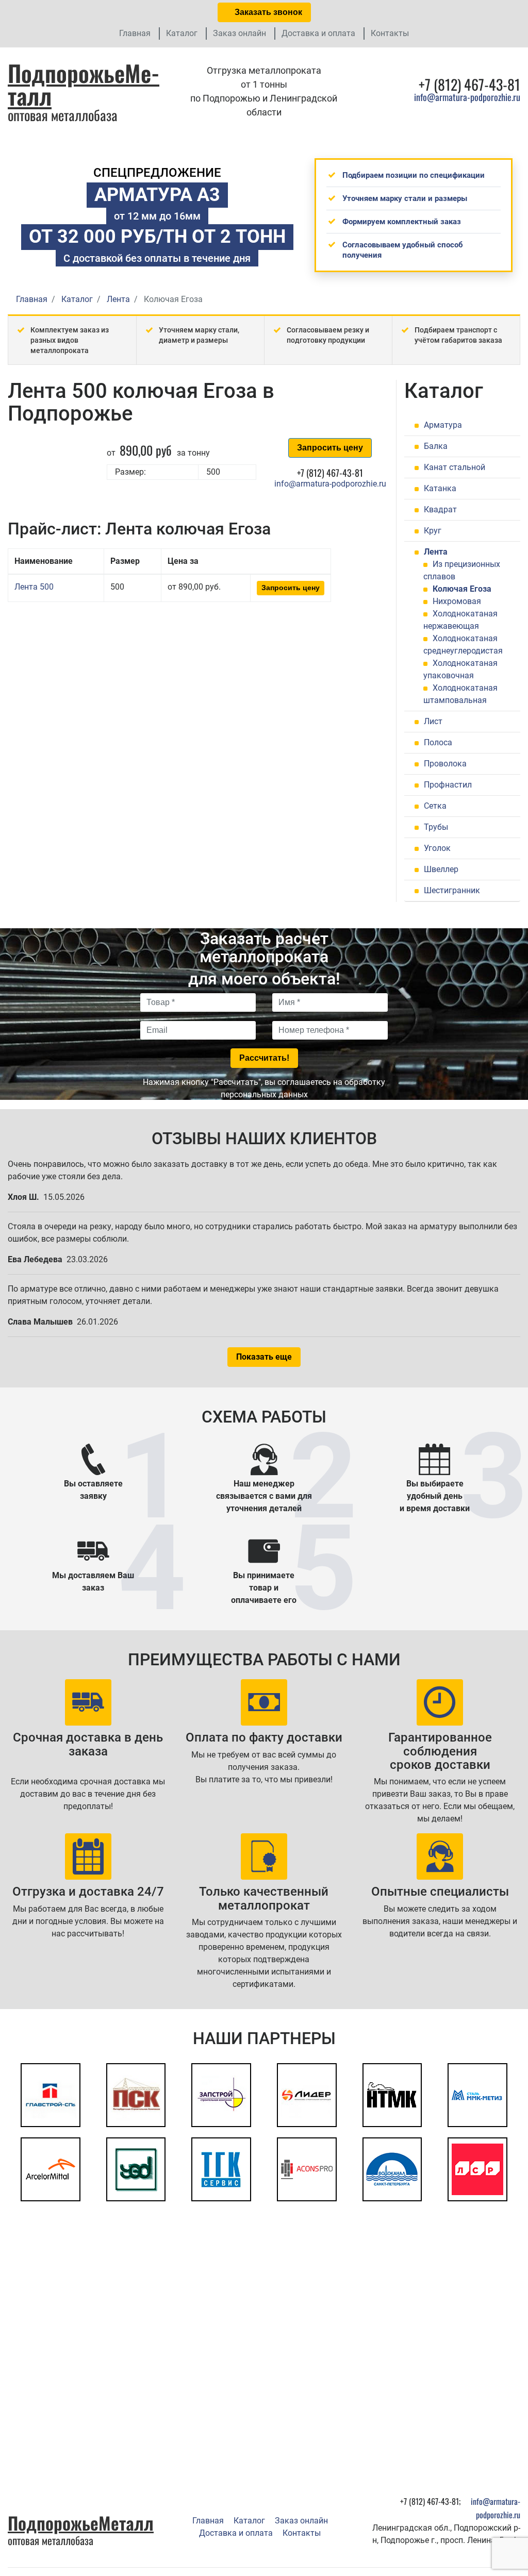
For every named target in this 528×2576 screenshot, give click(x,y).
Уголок (437, 848)
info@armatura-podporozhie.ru (467, 97)
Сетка (435, 806)
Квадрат (440, 509)
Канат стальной (455, 467)
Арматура (443, 425)
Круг (433, 531)
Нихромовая (457, 601)
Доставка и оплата (318, 33)
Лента (436, 552)
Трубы (436, 827)
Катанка (440, 488)
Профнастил (448, 785)
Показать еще (264, 1357)
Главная (135, 33)
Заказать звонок (267, 12)
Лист (433, 721)
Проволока (445, 764)
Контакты (390, 33)
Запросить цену (330, 448)
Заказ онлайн (240, 33)
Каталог (182, 33)
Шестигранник (452, 890)
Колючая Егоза (462, 589)
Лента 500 (34, 587)
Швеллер (441, 869)
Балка (436, 446)
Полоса (438, 742)
